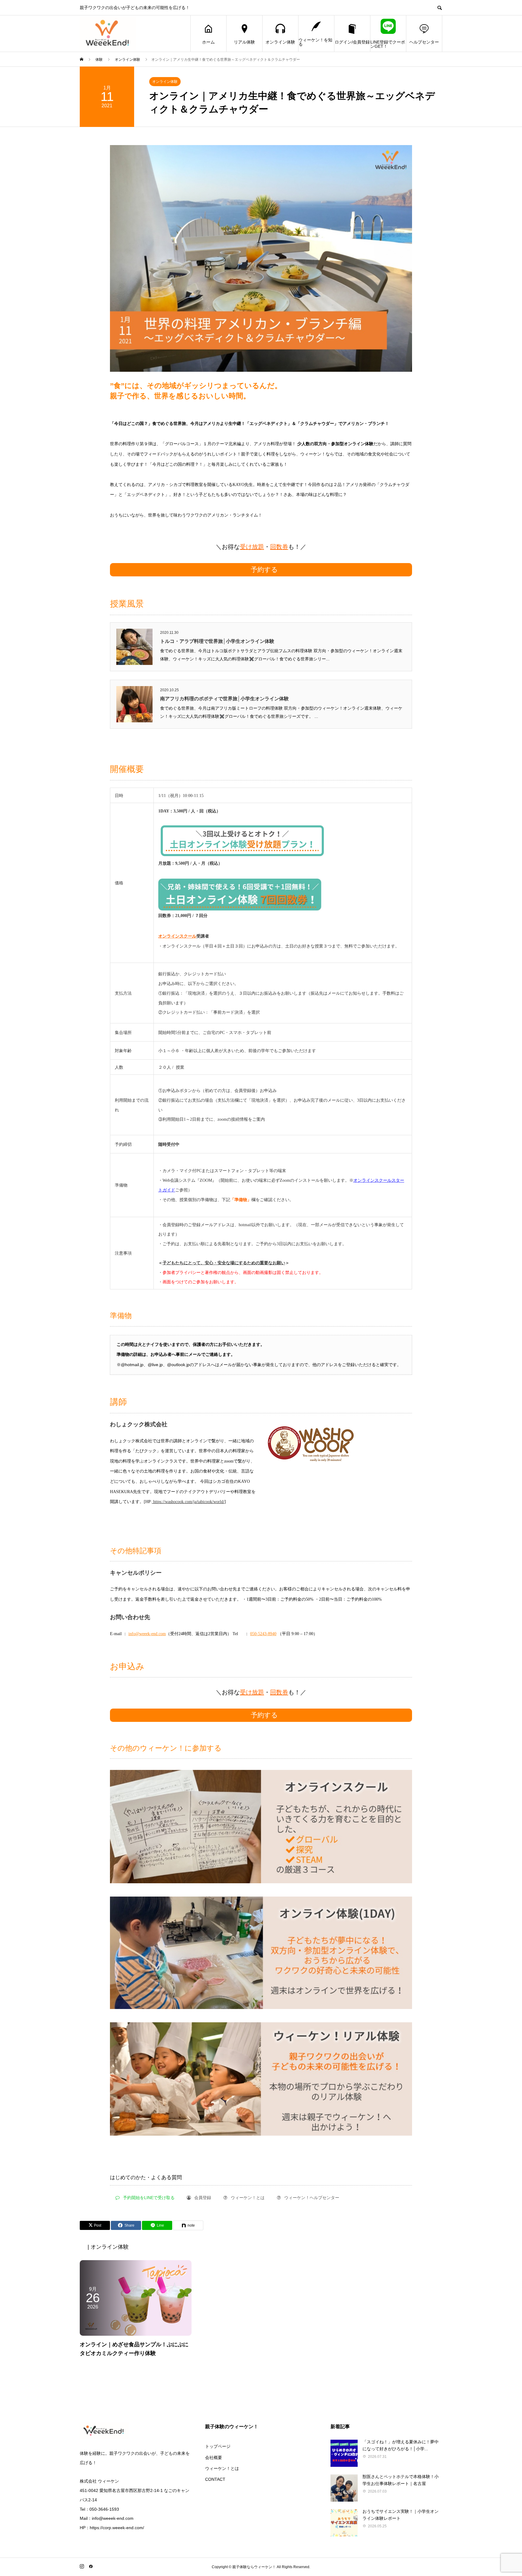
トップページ (218, 2446)
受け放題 (252, 547)
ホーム (208, 42)
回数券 (279, 547)
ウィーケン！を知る (315, 42)
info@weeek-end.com (147, 1634)
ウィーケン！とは (222, 2468)
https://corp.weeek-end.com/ (117, 2528)
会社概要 (214, 2458)
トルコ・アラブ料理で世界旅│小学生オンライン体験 (217, 641)
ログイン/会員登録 (352, 42)
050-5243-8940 (263, 1634)
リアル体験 (244, 42)
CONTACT (215, 2479)
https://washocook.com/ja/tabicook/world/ (188, 1502)
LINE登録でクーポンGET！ (388, 44)
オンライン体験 (280, 42)
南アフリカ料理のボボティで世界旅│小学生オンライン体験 (224, 699)
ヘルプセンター (424, 42)
